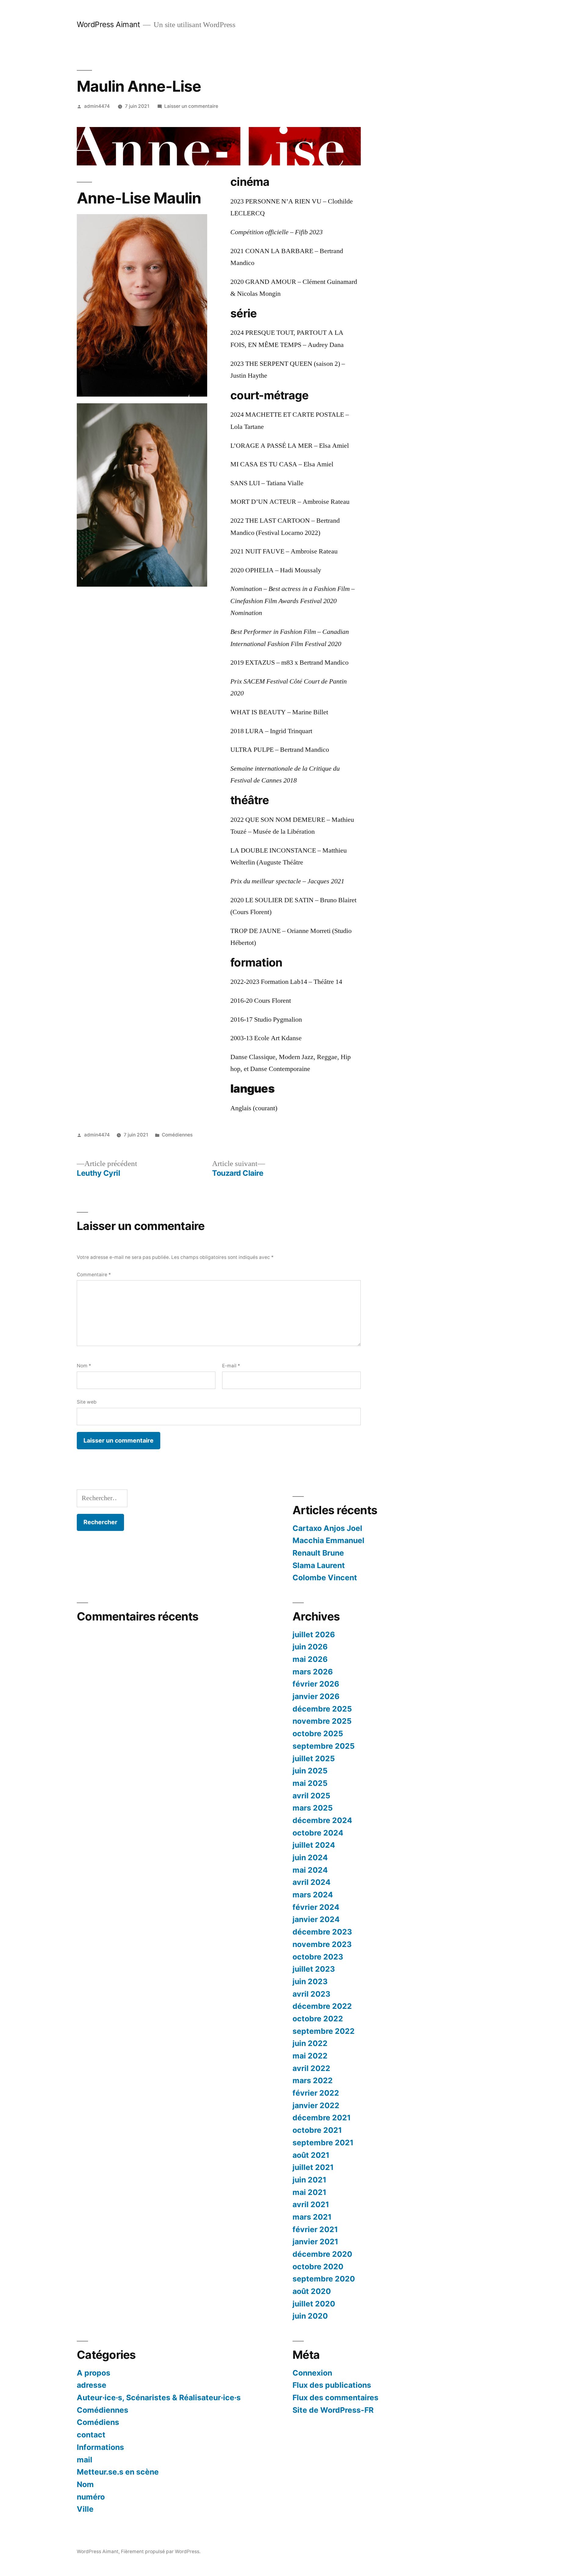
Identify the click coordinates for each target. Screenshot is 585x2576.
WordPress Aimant (108, 24)
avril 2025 (311, 1796)
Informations (100, 2447)
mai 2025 (310, 1783)
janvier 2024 (316, 1919)
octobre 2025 (318, 1733)
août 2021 (311, 2155)
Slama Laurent (319, 1565)
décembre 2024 (322, 1820)
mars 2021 (312, 2217)
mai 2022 (310, 2056)
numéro (91, 2497)
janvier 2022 (316, 2105)
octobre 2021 (317, 2130)
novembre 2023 (322, 1944)
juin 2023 (310, 1981)
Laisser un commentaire (191, 106)
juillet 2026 (314, 1634)
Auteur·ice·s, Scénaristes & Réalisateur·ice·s (159, 2398)
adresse (92, 2385)
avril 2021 (311, 2204)
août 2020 (312, 2291)
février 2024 (316, 1907)
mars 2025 (313, 1808)
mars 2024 (313, 1895)
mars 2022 (313, 2080)
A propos (94, 2373)
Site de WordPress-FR (333, 2410)
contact (91, 2435)
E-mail (231, 1366)
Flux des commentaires (335, 2398)
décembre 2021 (322, 2118)
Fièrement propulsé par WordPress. (161, 2551)
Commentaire (94, 1275)
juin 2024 (310, 1857)
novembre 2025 (322, 1721)
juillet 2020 (314, 2304)
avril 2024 (312, 1882)
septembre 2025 (324, 1746)
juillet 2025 (314, 1758)
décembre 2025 (322, 1709)
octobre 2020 (318, 2267)
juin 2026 (310, 1647)
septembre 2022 (324, 2031)
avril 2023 (311, 1994)
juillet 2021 (313, 2167)
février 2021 (315, 2229)
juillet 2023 (314, 1969)
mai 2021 (309, 2192)
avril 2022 (311, 2068)
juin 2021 (309, 2180)
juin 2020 (310, 2316)
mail (85, 2460)
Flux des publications (332, 2385)
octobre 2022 (318, 2019)
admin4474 (97, 106)
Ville (85, 2509)
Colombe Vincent (325, 1578)
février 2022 (316, 2093)
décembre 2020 (322, 2254)
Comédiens (98, 2422)
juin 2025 (310, 1771)
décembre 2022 (322, 2006)
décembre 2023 (322, 1932)
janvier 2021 (315, 2242)
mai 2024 (310, 1870)
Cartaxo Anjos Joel (327, 1528)
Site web (87, 1402)
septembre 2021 (323, 2143)
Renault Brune (318, 1553)
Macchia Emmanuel (328, 1540)
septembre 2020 (324, 2279)
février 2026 (316, 1684)
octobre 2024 (318, 1833)
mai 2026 (310, 1659)
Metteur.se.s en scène (118, 2472)
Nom (84, 1366)
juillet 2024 (314, 1845)
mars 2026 (313, 1672)
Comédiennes (177, 1135)
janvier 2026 (316, 1696)
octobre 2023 (318, 1957)
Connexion (312, 2373)
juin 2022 (310, 2043)
